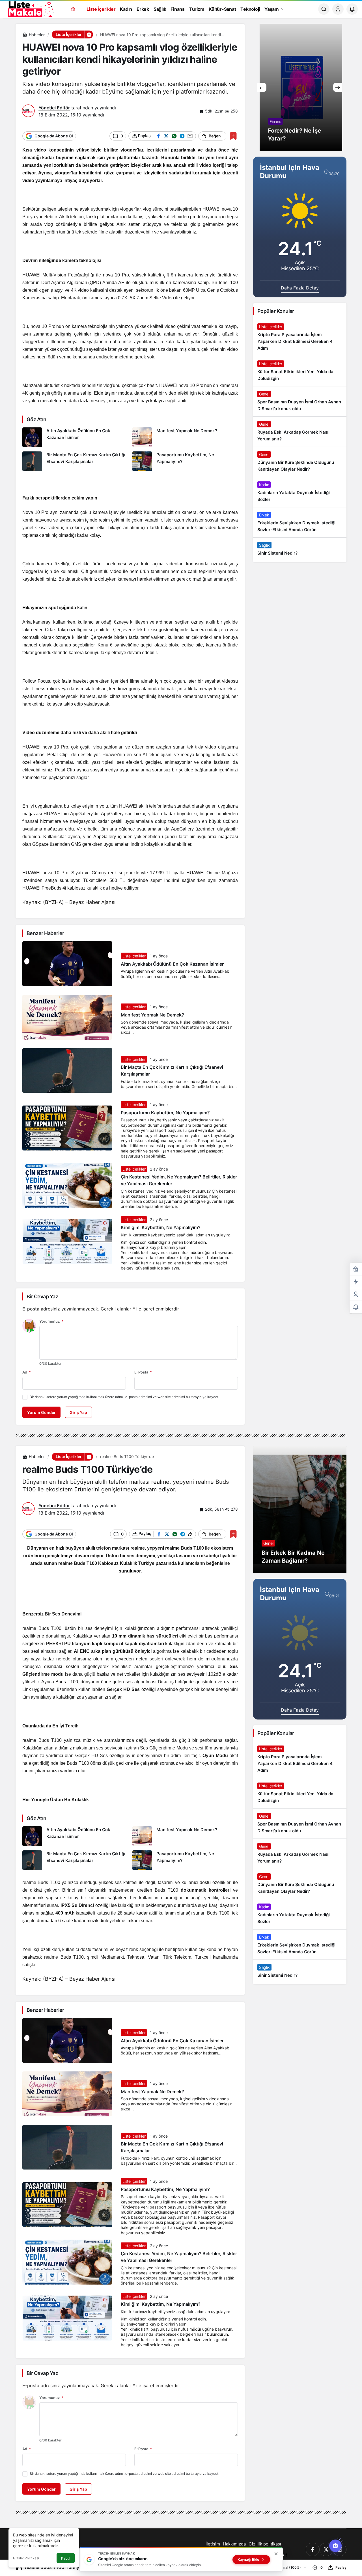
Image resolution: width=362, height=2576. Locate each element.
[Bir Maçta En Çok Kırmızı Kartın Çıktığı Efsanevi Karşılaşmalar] (75, 461)
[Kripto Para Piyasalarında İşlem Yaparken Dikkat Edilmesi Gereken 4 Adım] (300, 338)
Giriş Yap (78, 1412)
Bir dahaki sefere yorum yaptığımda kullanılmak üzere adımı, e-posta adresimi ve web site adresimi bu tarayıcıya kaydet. (124, 1397)
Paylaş (341, 2567)
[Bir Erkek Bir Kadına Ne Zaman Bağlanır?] (300, 1509)
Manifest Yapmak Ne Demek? (152, 1015)
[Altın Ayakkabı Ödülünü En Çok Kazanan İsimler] (75, 437)
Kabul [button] (66, 2558)
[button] (89, 34)
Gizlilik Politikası (26, 2558)
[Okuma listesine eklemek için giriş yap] (233, 136)
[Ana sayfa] (73, 9)
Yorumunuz (51, 1321)
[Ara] (324, 9)
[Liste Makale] (30, 8)
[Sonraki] (338, 87)
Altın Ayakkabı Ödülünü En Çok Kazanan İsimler (172, 964)
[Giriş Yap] (338, 9)
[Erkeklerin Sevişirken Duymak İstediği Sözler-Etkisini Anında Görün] (300, 522)
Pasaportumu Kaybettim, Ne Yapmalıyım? (165, 1113)
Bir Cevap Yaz (42, 1296)
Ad (27, 1372)
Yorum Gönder (41, 1412)
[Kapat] (276, 2554)
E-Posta (143, 1372)
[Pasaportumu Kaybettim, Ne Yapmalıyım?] (185, 461)
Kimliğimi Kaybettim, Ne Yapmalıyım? (161, 1228)
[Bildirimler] (352, 9)
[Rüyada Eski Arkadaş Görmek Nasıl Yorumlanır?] (300, 432)
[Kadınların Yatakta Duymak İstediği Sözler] (300, 492)
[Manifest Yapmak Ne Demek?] (185, 437)
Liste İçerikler (134, 956)
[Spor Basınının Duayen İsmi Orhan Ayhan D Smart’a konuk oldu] (300, 401)
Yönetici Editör (54, 108)
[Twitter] (326, 2549)
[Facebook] (313, 2549)
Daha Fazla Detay (300, 288)
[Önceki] (262, 87)
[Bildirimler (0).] (356, 1307)
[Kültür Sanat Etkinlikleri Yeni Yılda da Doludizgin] (300, 371)
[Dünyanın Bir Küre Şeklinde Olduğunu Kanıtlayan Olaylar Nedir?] (300, 462)
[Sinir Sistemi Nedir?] (300, 549)
